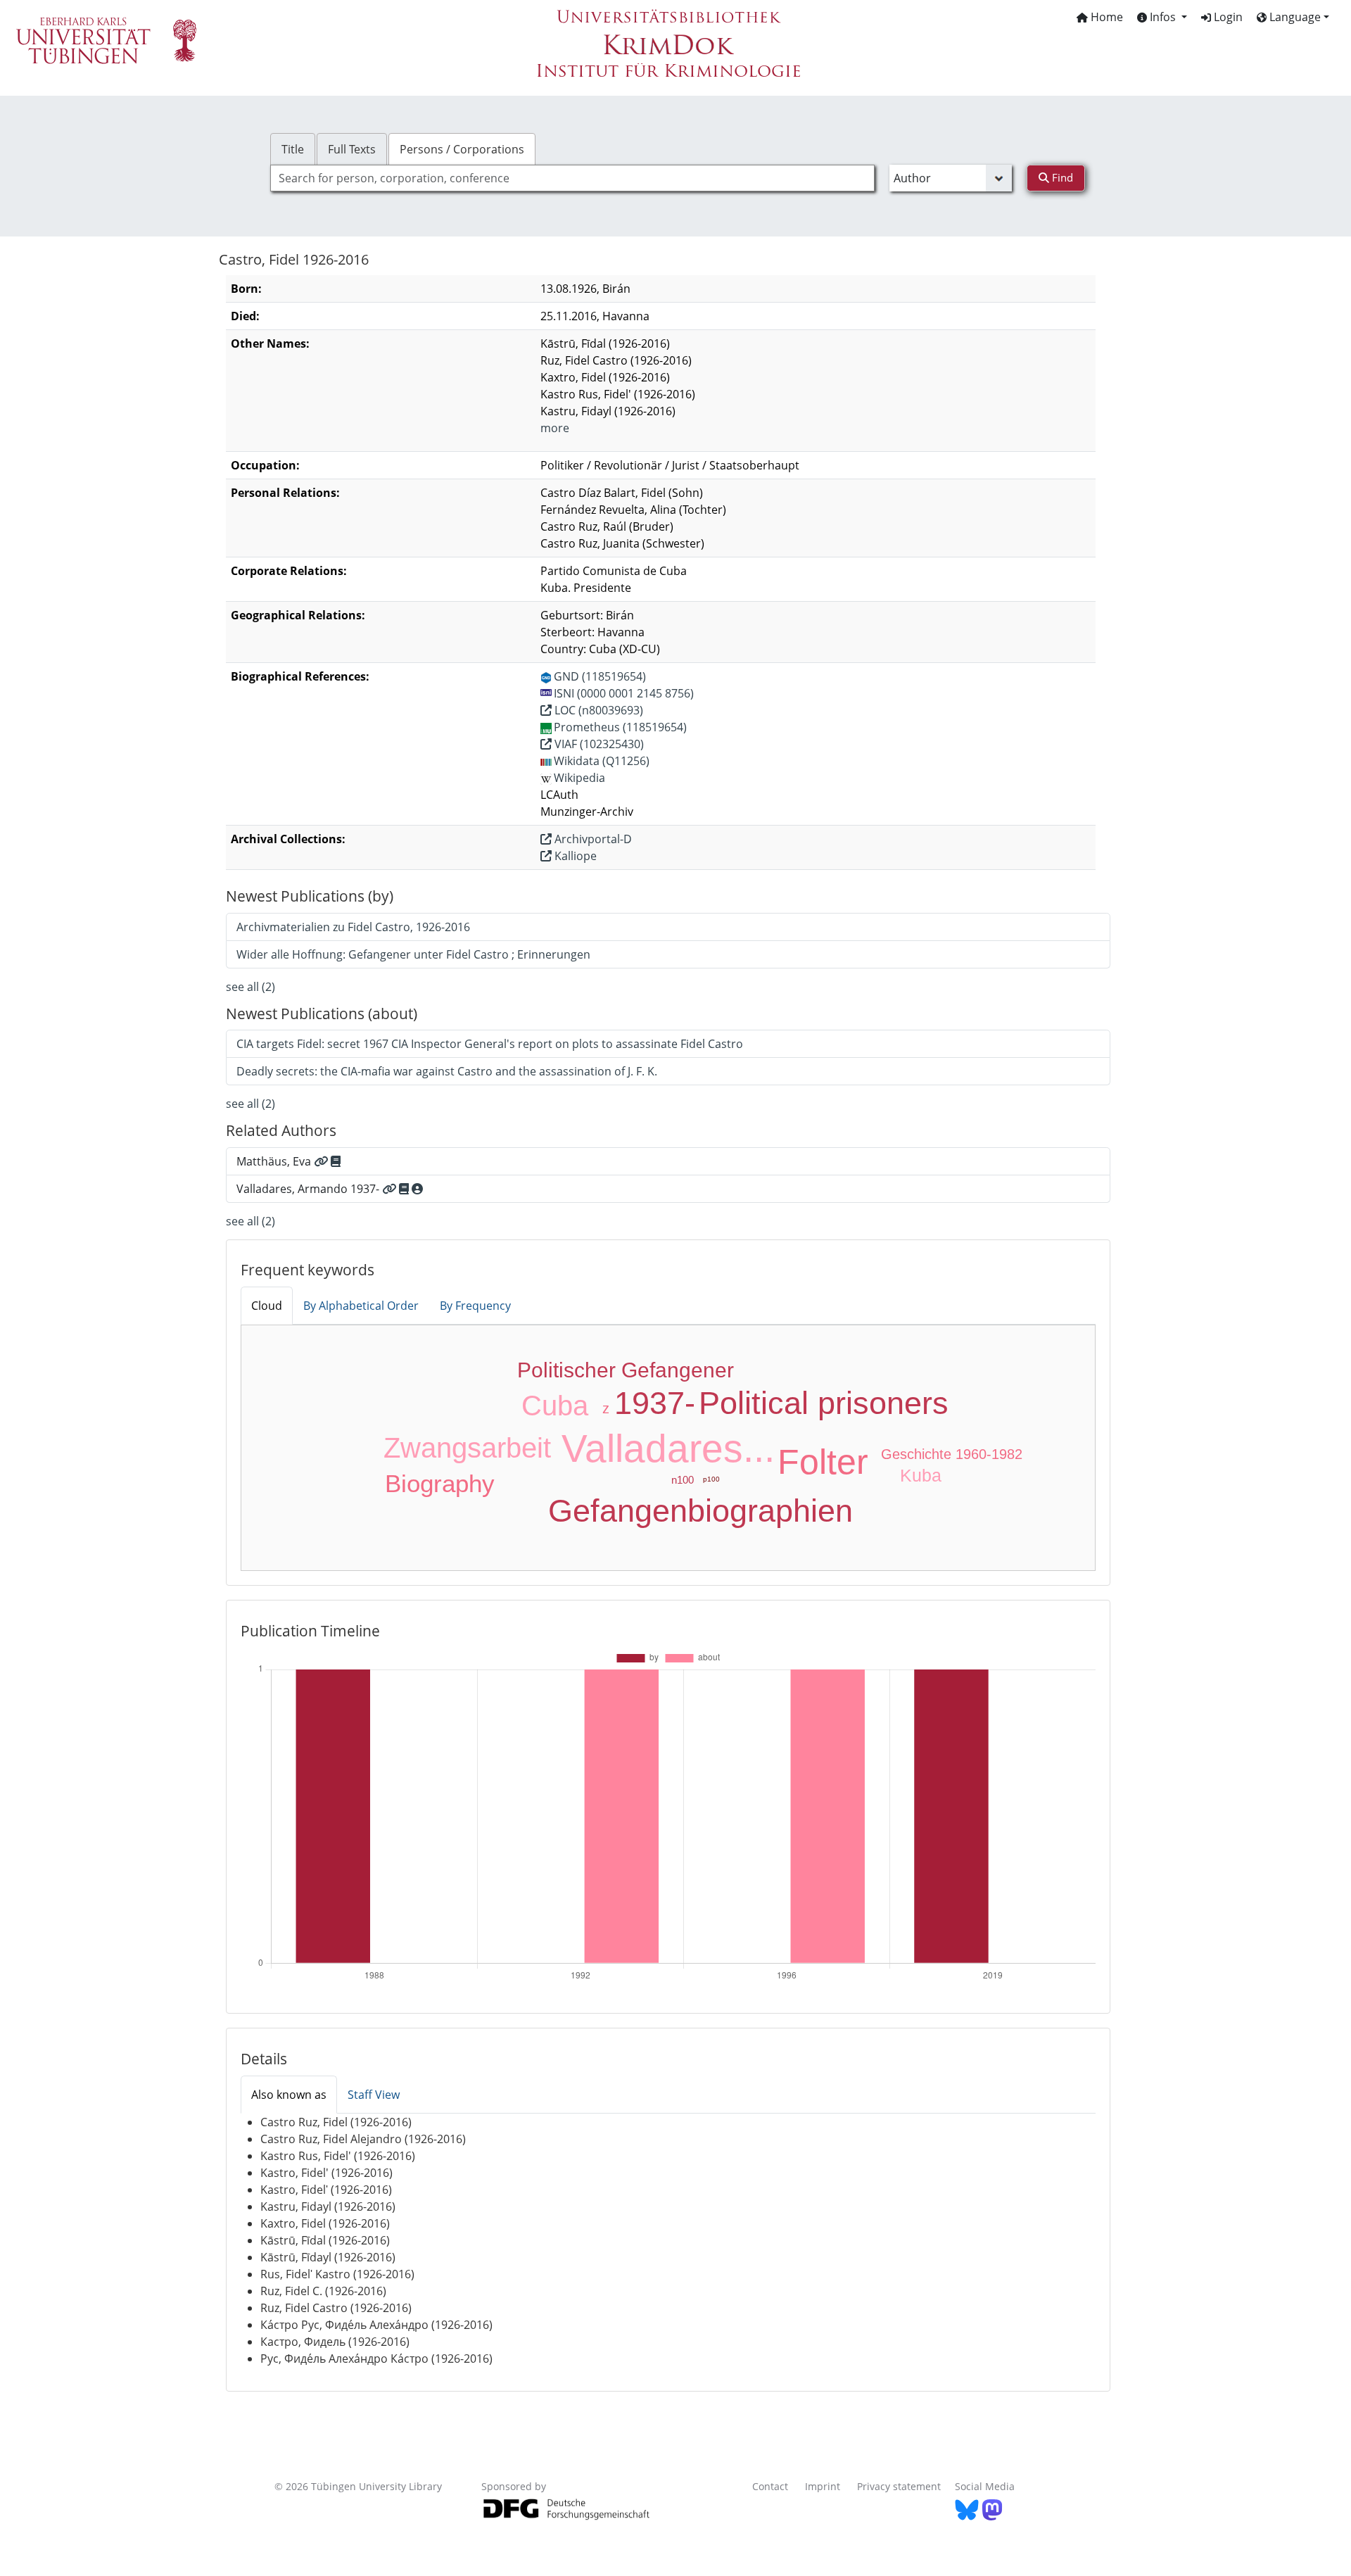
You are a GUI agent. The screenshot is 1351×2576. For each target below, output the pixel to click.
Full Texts (352, 149)
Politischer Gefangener (626, 1370)
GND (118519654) (600, 676)
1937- (655, 1403)
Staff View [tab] (374, 2095)
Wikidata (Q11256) (602, 761)
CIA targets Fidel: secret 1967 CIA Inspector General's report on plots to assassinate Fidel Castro (490, 1044)
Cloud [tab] (267, 1306)
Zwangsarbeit (467, 1448)
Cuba (555, 1406)
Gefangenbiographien (700, 1511)
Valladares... (668, 1448)
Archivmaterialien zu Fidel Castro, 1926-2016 (353, 927)
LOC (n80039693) (597, 710)
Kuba (921, 1475)
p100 (711, 1479)
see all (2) (250, 987)
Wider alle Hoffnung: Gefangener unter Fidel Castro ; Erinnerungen (413, 954)
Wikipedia (579, 778)
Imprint (823, 2486)
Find (1061, 177)
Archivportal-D (592, 839)
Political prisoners (824, 1403)
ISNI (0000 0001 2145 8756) (624, 693)
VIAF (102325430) (598, 744)
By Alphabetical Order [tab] (361, 1306)
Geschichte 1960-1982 (952, 1454)
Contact (770, 2486)
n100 (683, 1480)
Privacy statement (899, 2486)
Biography (440, 1483)
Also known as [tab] (289, 2095)
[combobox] (572, 178)
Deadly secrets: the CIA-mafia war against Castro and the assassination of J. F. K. (447, 1071)
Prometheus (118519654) (620, 727)
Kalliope (574, 856)
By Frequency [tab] (475, 1306)
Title (293, 149)
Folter (823, 1462)
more (555, 428)
